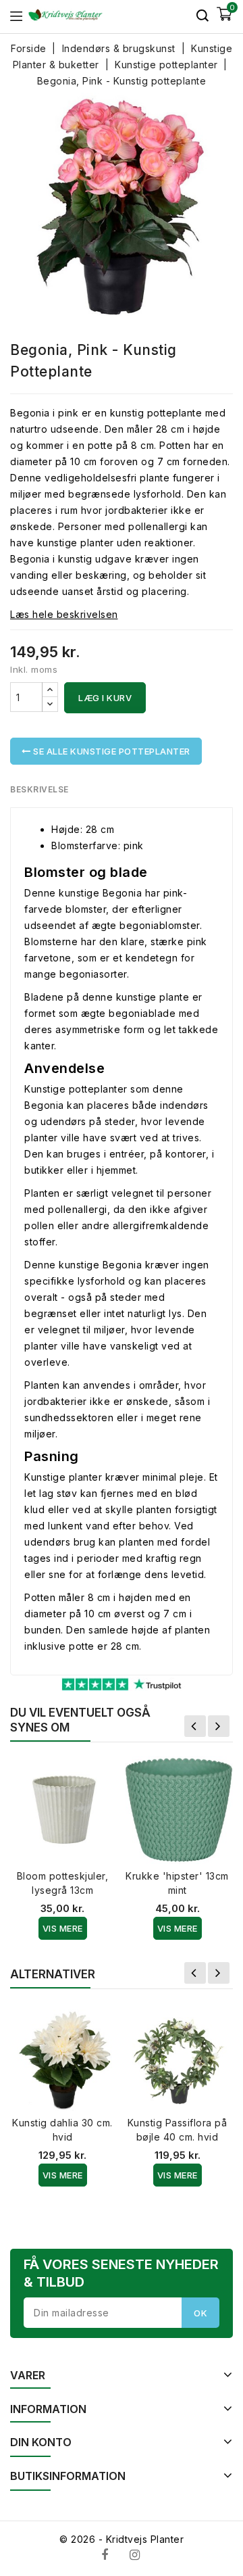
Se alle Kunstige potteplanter (111, 751)
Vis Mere (63, 1928)
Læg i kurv (105, 698)
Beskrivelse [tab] (39, 789)
